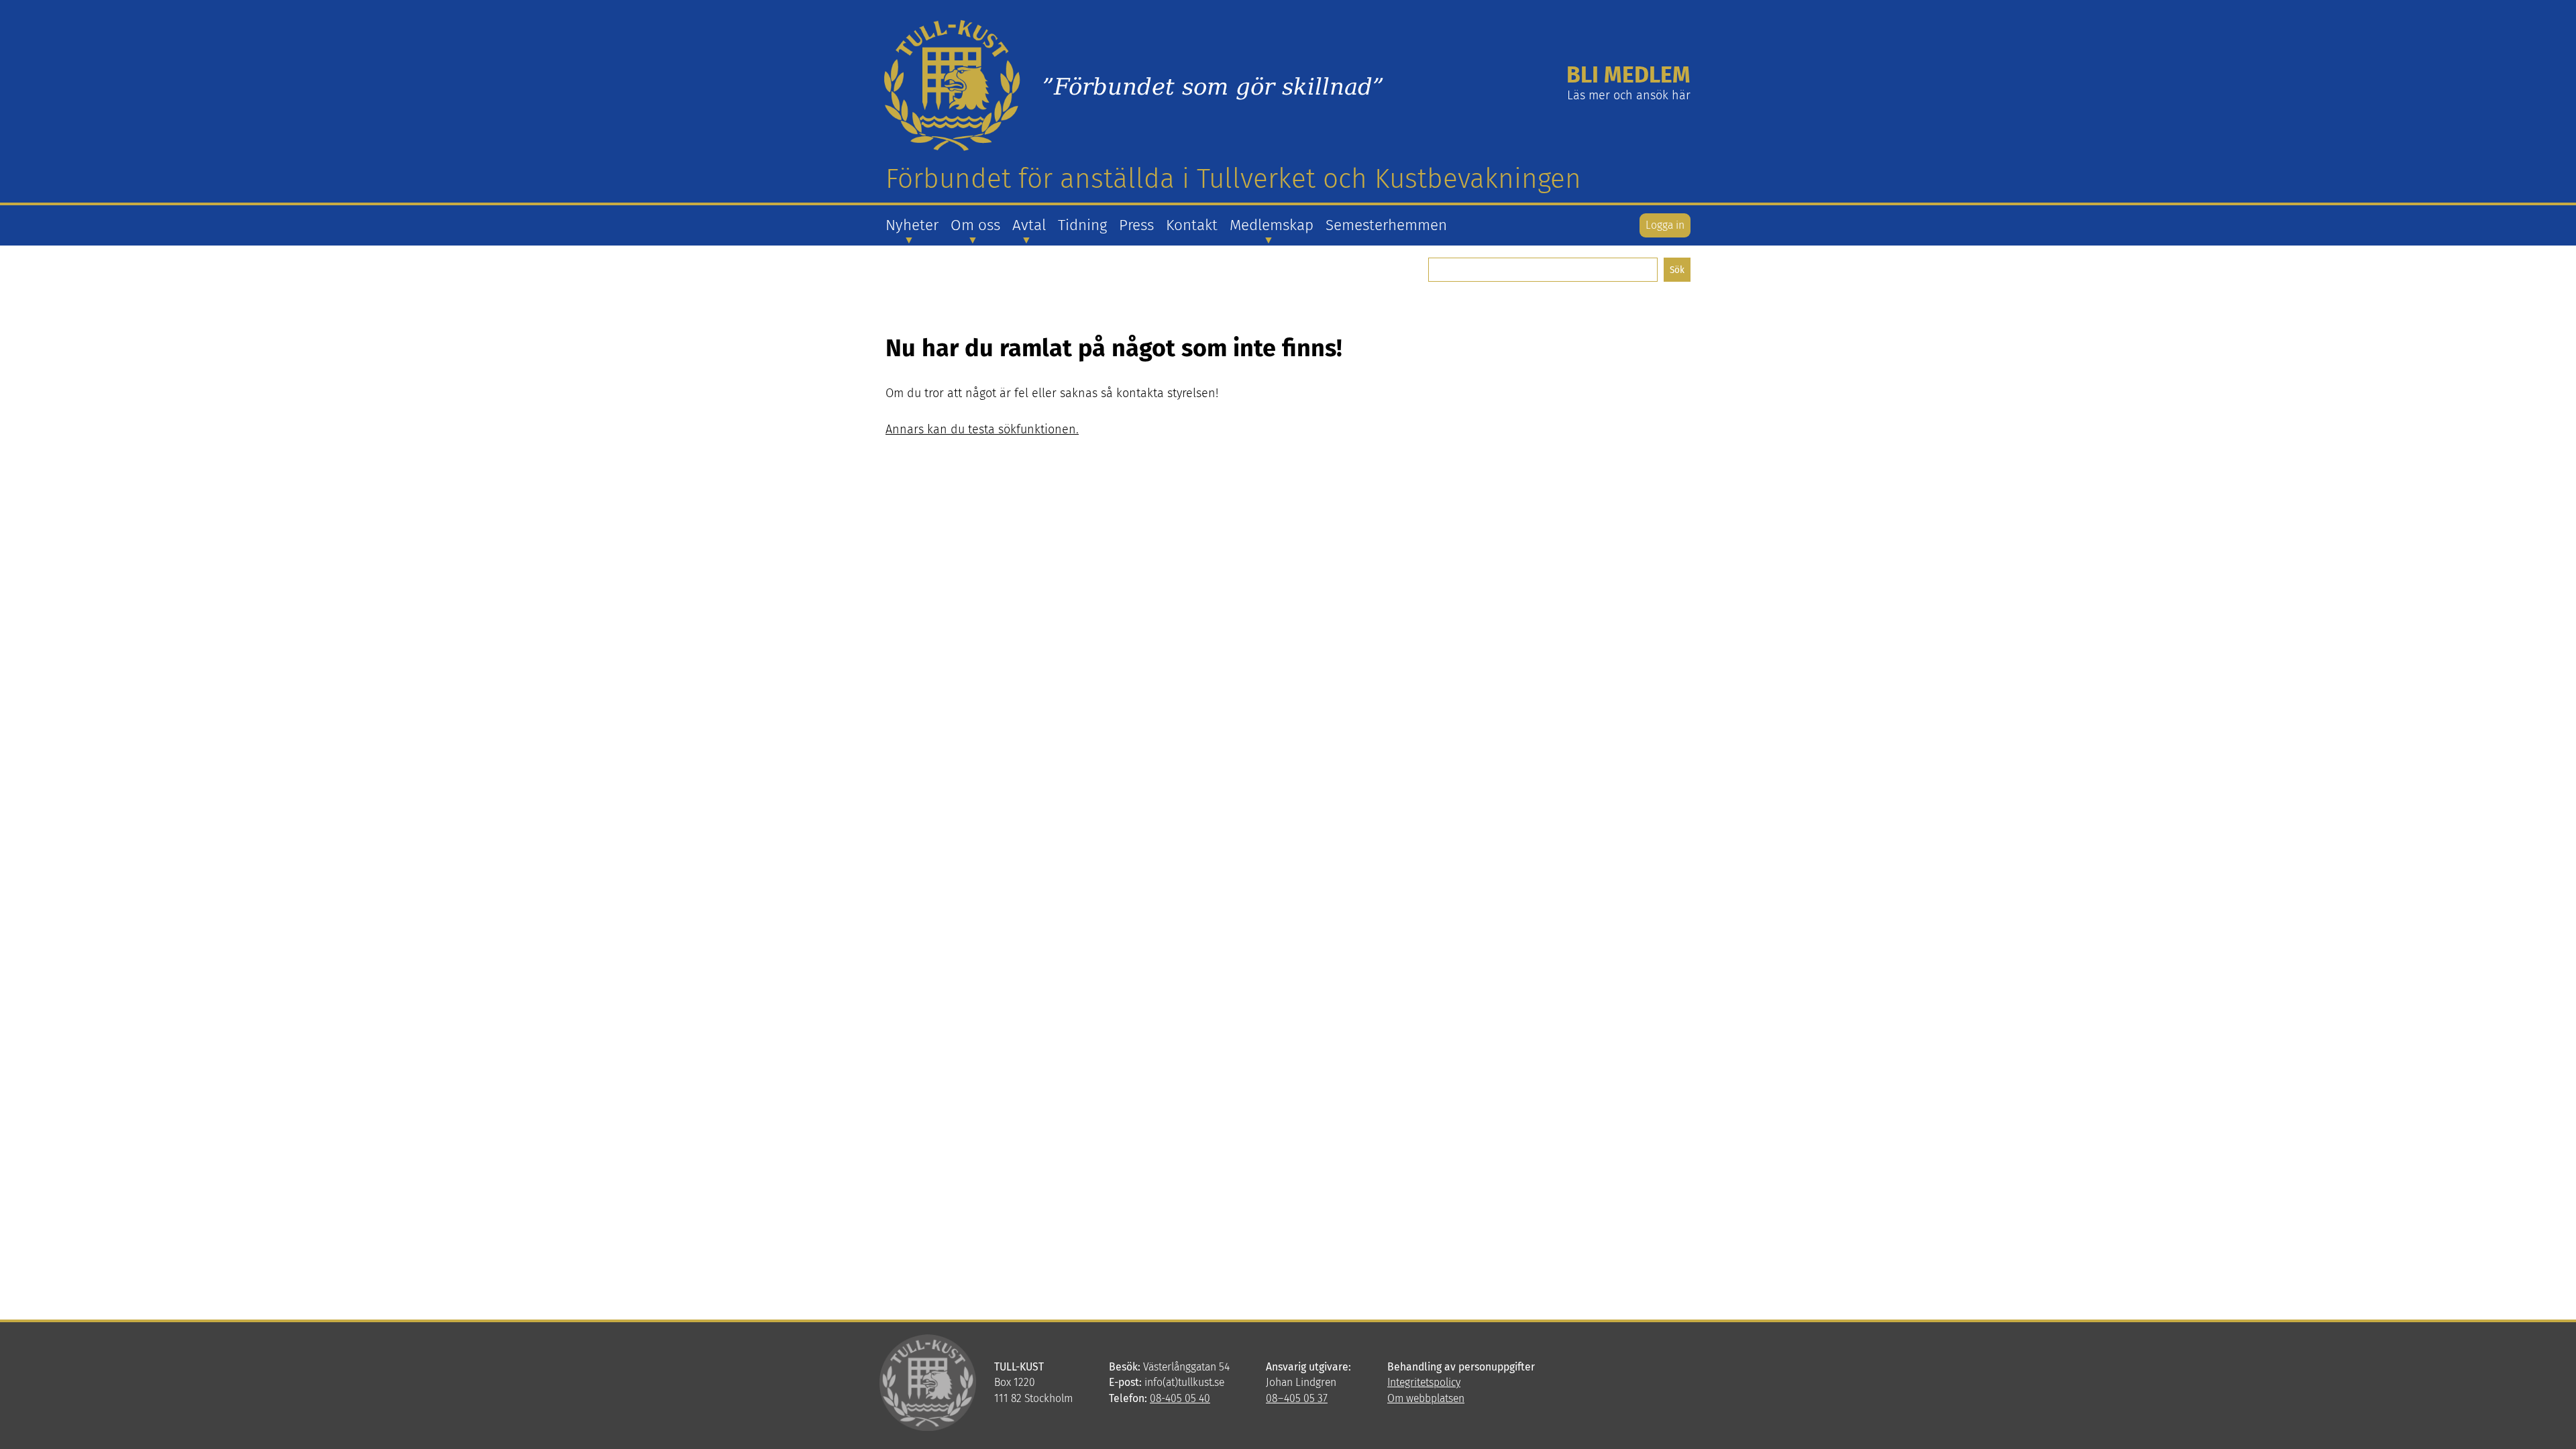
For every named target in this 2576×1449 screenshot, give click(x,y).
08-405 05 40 (1180, 1398)
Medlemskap (1272, 225)
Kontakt (1192, 225)
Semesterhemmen (1386, 225)
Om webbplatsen (1426, 1398)
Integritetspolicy (1424, 1382)
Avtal (1029, 225)
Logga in (1665, 225)
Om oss (975, 225)
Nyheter (912, 225)
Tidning (1082, 225)
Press (1136, 225)
